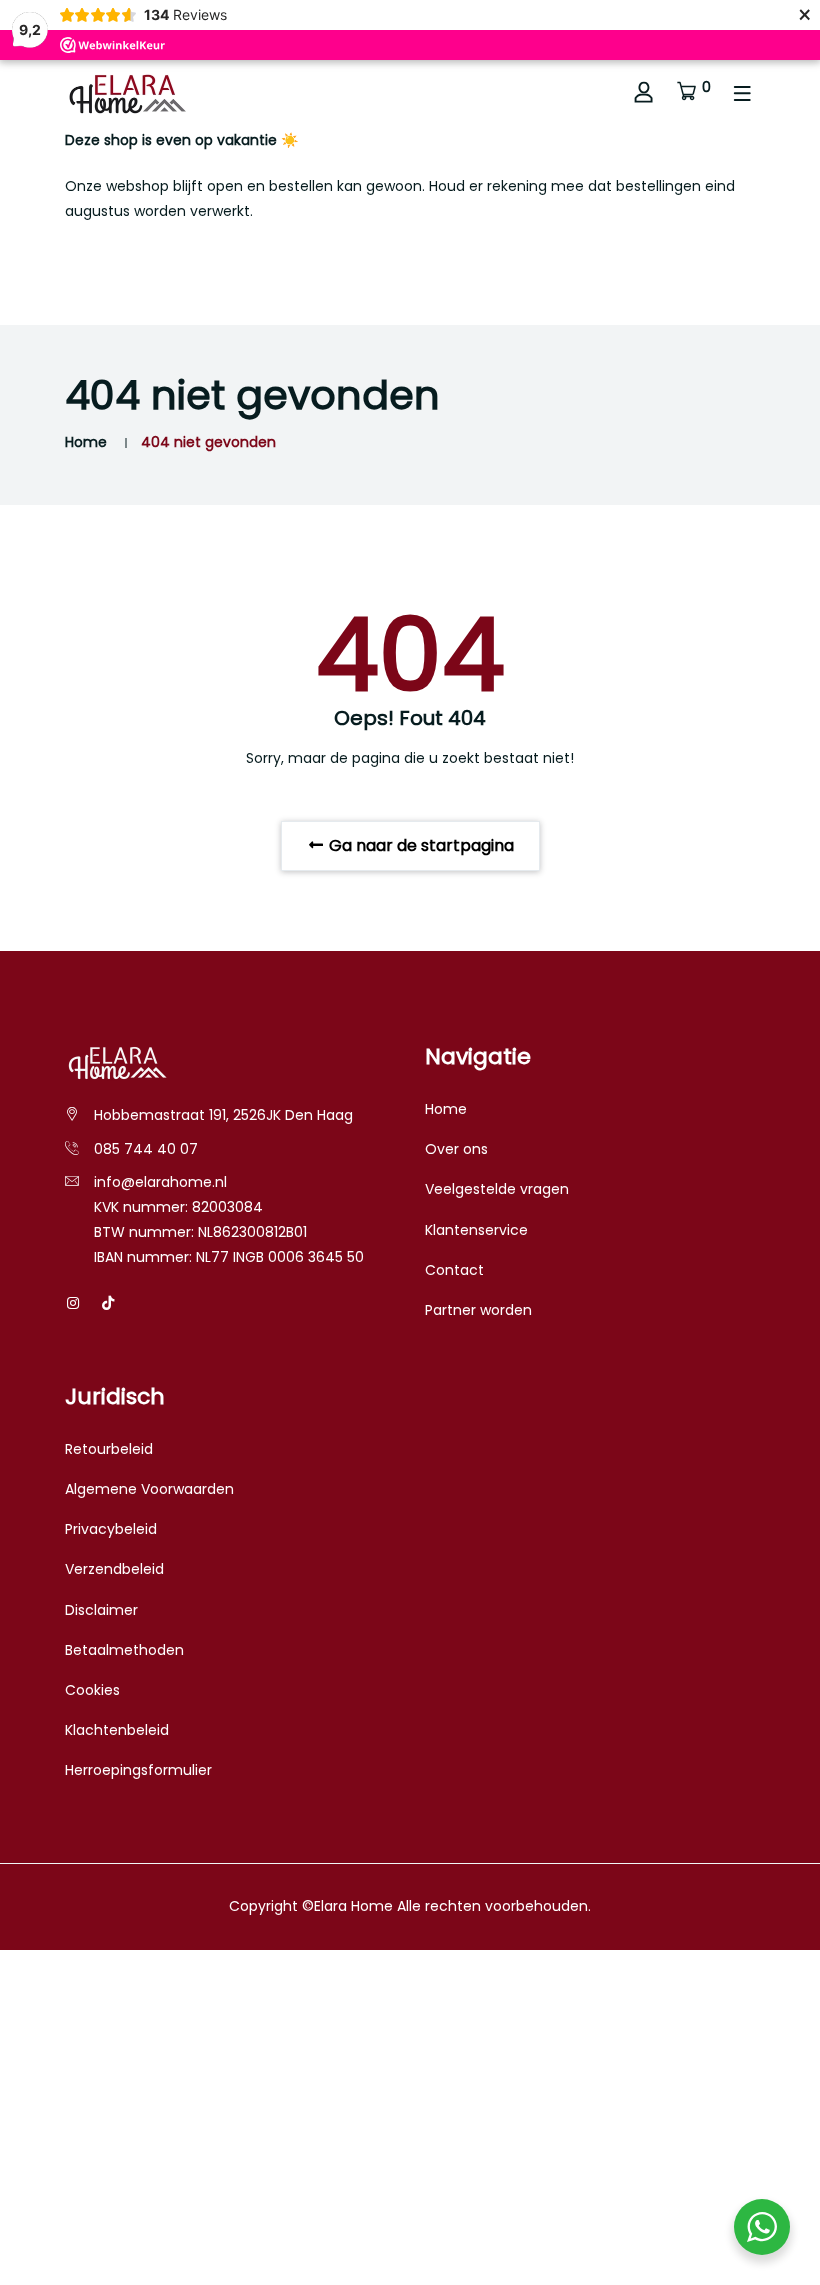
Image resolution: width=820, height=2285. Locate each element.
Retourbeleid (109, 1449)
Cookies (92, 1690)
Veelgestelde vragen (497, 1189)
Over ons (456, 1149)
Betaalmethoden (124, 1650)
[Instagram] (73, 1303)
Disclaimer (101, 1610)
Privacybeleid (111, 1529)
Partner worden (478, 1310)
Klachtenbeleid (117, 1730)
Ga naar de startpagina (419, 845)
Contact (454, 1270)
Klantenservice (476, 1230)
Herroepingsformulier (138, 1770)
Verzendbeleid (114, 1569)
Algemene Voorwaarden (149, 1489)
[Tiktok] (108, 1303)
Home (86, 442)
